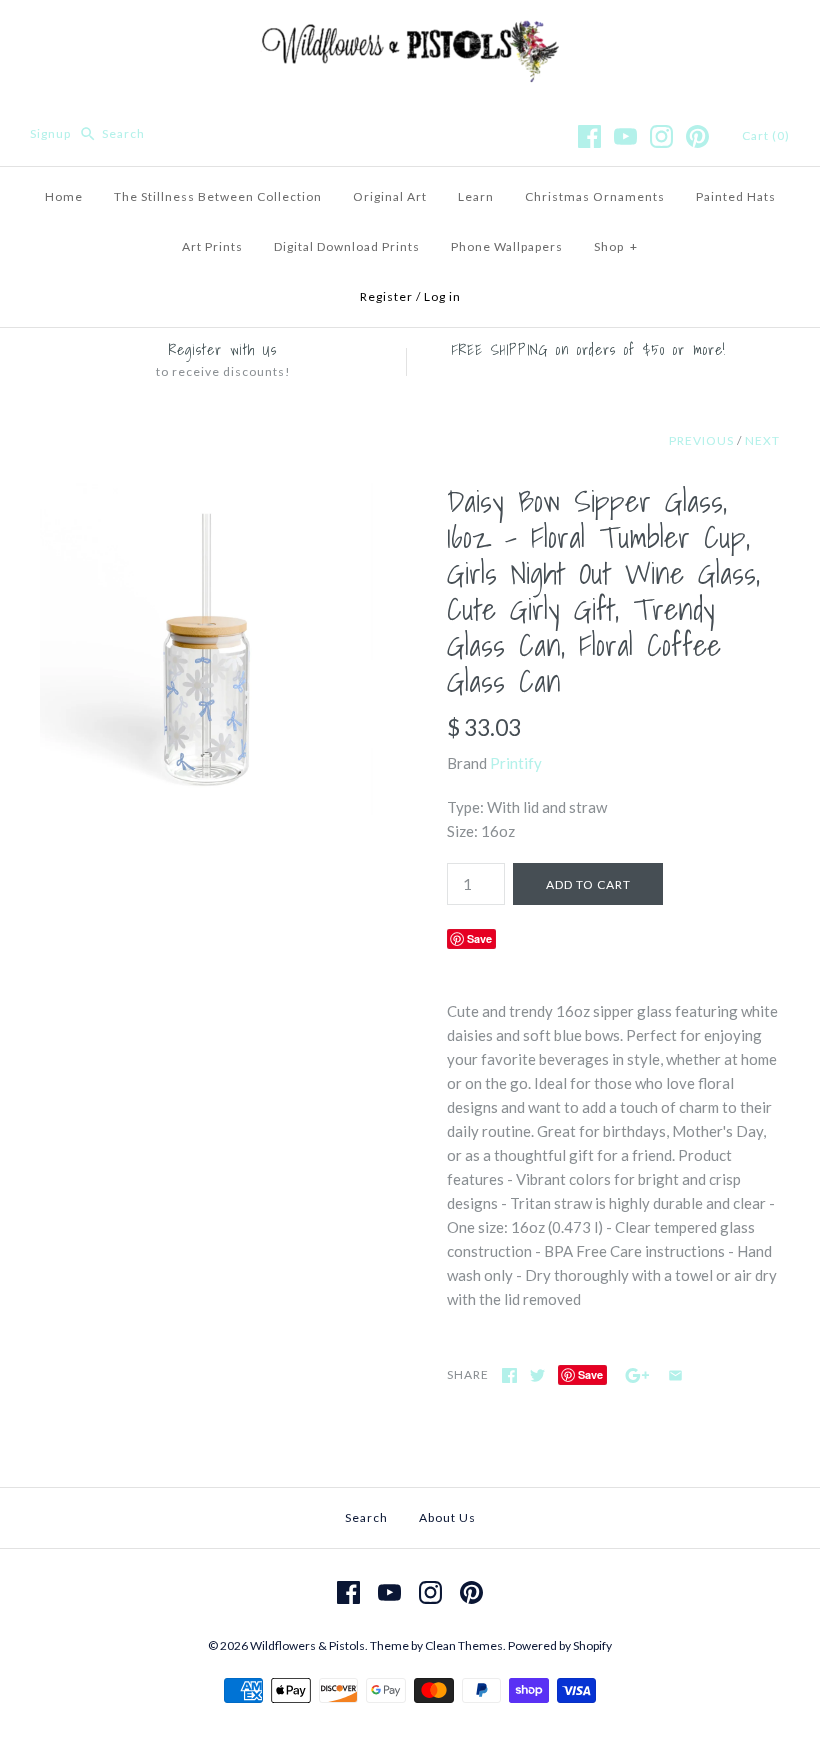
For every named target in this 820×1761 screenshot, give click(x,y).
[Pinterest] (697, 136)
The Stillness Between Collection (218, 196)
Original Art (390, 196)
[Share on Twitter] (537, 1375)
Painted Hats (736, 196)
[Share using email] (675, 1375)
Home (64, 196)
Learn (476, 196)
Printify (516, 763)
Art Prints (212, 246)
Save (479, 938)
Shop (616, 246)
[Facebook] (589, 136)
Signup (50, 133)
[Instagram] (661, 136)
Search (366, 1517)
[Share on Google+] (637, 1375)
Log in (442, 296)
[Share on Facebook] (509, 1375)
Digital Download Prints (347, 246)
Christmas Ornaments (595, 196)
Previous (701, 440)
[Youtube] (625, 136)
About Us (447, 1517)
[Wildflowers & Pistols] (410, 32)
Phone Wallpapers (507, 246)
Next (762, 440)
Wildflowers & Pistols (307, 1645)
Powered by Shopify (560, 1645)
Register (386, 296)
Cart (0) (766, 135)
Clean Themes (464, 1645)
